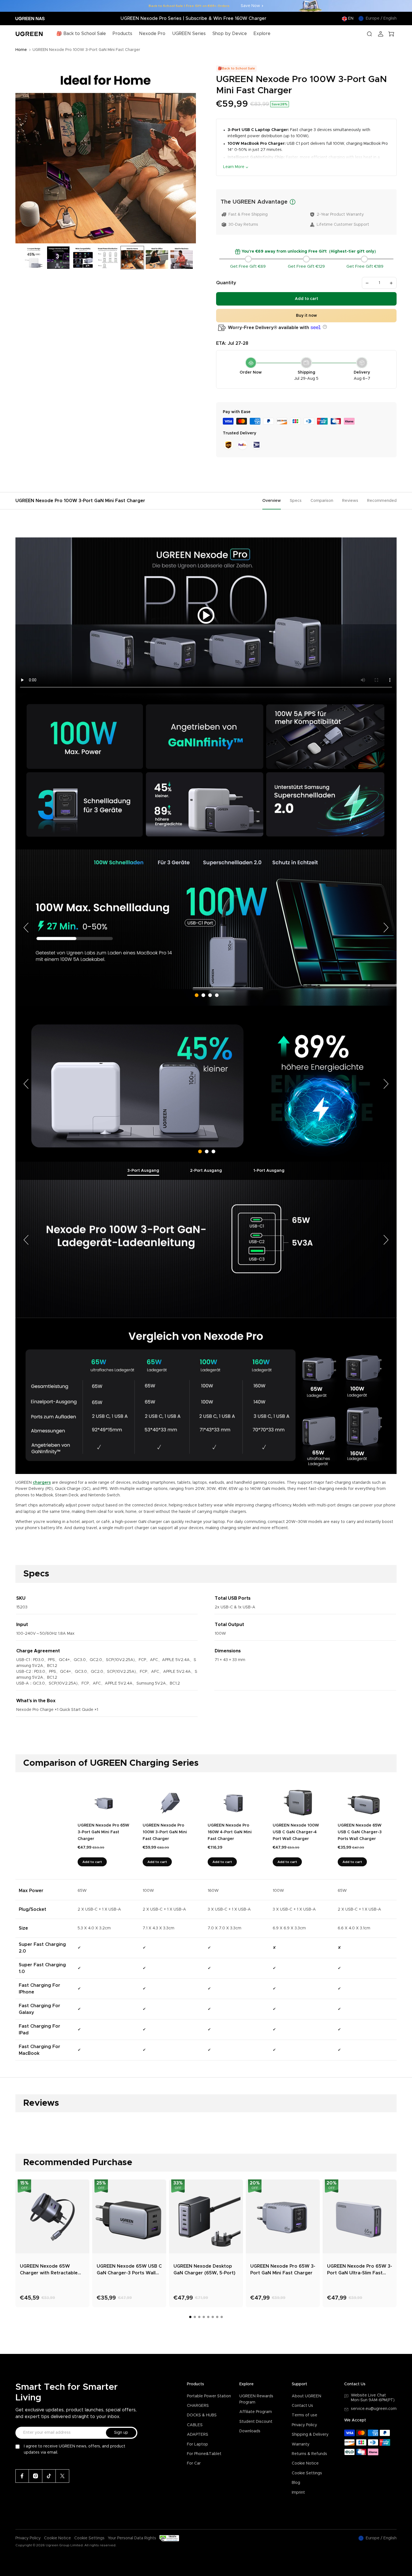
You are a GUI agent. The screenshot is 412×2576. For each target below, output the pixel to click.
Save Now (250, 6)
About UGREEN (306, 2396)
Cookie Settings (307, 2473)
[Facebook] (22, 2476)
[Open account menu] (381, 34)
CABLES (195, 2425)
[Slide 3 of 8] (58, 258)
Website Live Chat (368, 2395)
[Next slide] (190, 153)
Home (21, 50)
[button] (324, 327)
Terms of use (305, 2415)
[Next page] (385, 927)
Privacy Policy (304, 2425)
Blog (296, 2483)
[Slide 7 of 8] (157, 258)
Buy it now (306, 316)
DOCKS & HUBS (202, 2415)
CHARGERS (198, 2406)
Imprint (298, 2493)
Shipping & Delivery (310, 2435)
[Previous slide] (22, 153)
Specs (296, 501)
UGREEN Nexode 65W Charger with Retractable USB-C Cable (49, 2270)
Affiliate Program (256, 2412)
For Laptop (197, 2444)
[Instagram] (36, 2476)
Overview (272, 501)
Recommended (382, 501)
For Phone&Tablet (204, 2454)
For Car (194, 2463)
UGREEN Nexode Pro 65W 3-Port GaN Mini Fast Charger (283, 2270)
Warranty (301, 2444)
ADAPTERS (198, 2435)
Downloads (250, 2431)
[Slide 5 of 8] (108, 258)
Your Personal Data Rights (132, 2538)
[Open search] (369, 34)
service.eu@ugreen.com (374, 2409)
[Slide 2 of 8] (34, 258)
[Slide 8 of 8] (182, 258)
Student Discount (256, 2422)
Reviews (350, 501)
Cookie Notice (305, 2463)
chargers (42, 1483)
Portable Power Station (209, 2396)
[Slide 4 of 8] (83, 258)
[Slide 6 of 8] (132, 258)
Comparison (322, 501)
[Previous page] (27, 927)
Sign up (121, 2433)
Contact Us (302, 2406)
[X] (63, 2476)
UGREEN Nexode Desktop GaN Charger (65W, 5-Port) (204, 2270)
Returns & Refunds (309, 2454)
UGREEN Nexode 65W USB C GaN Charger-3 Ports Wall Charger (129, 2270)
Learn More (234, 167)
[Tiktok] (49, 2476)
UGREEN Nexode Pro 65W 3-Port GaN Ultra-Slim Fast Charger (360, 2270)
